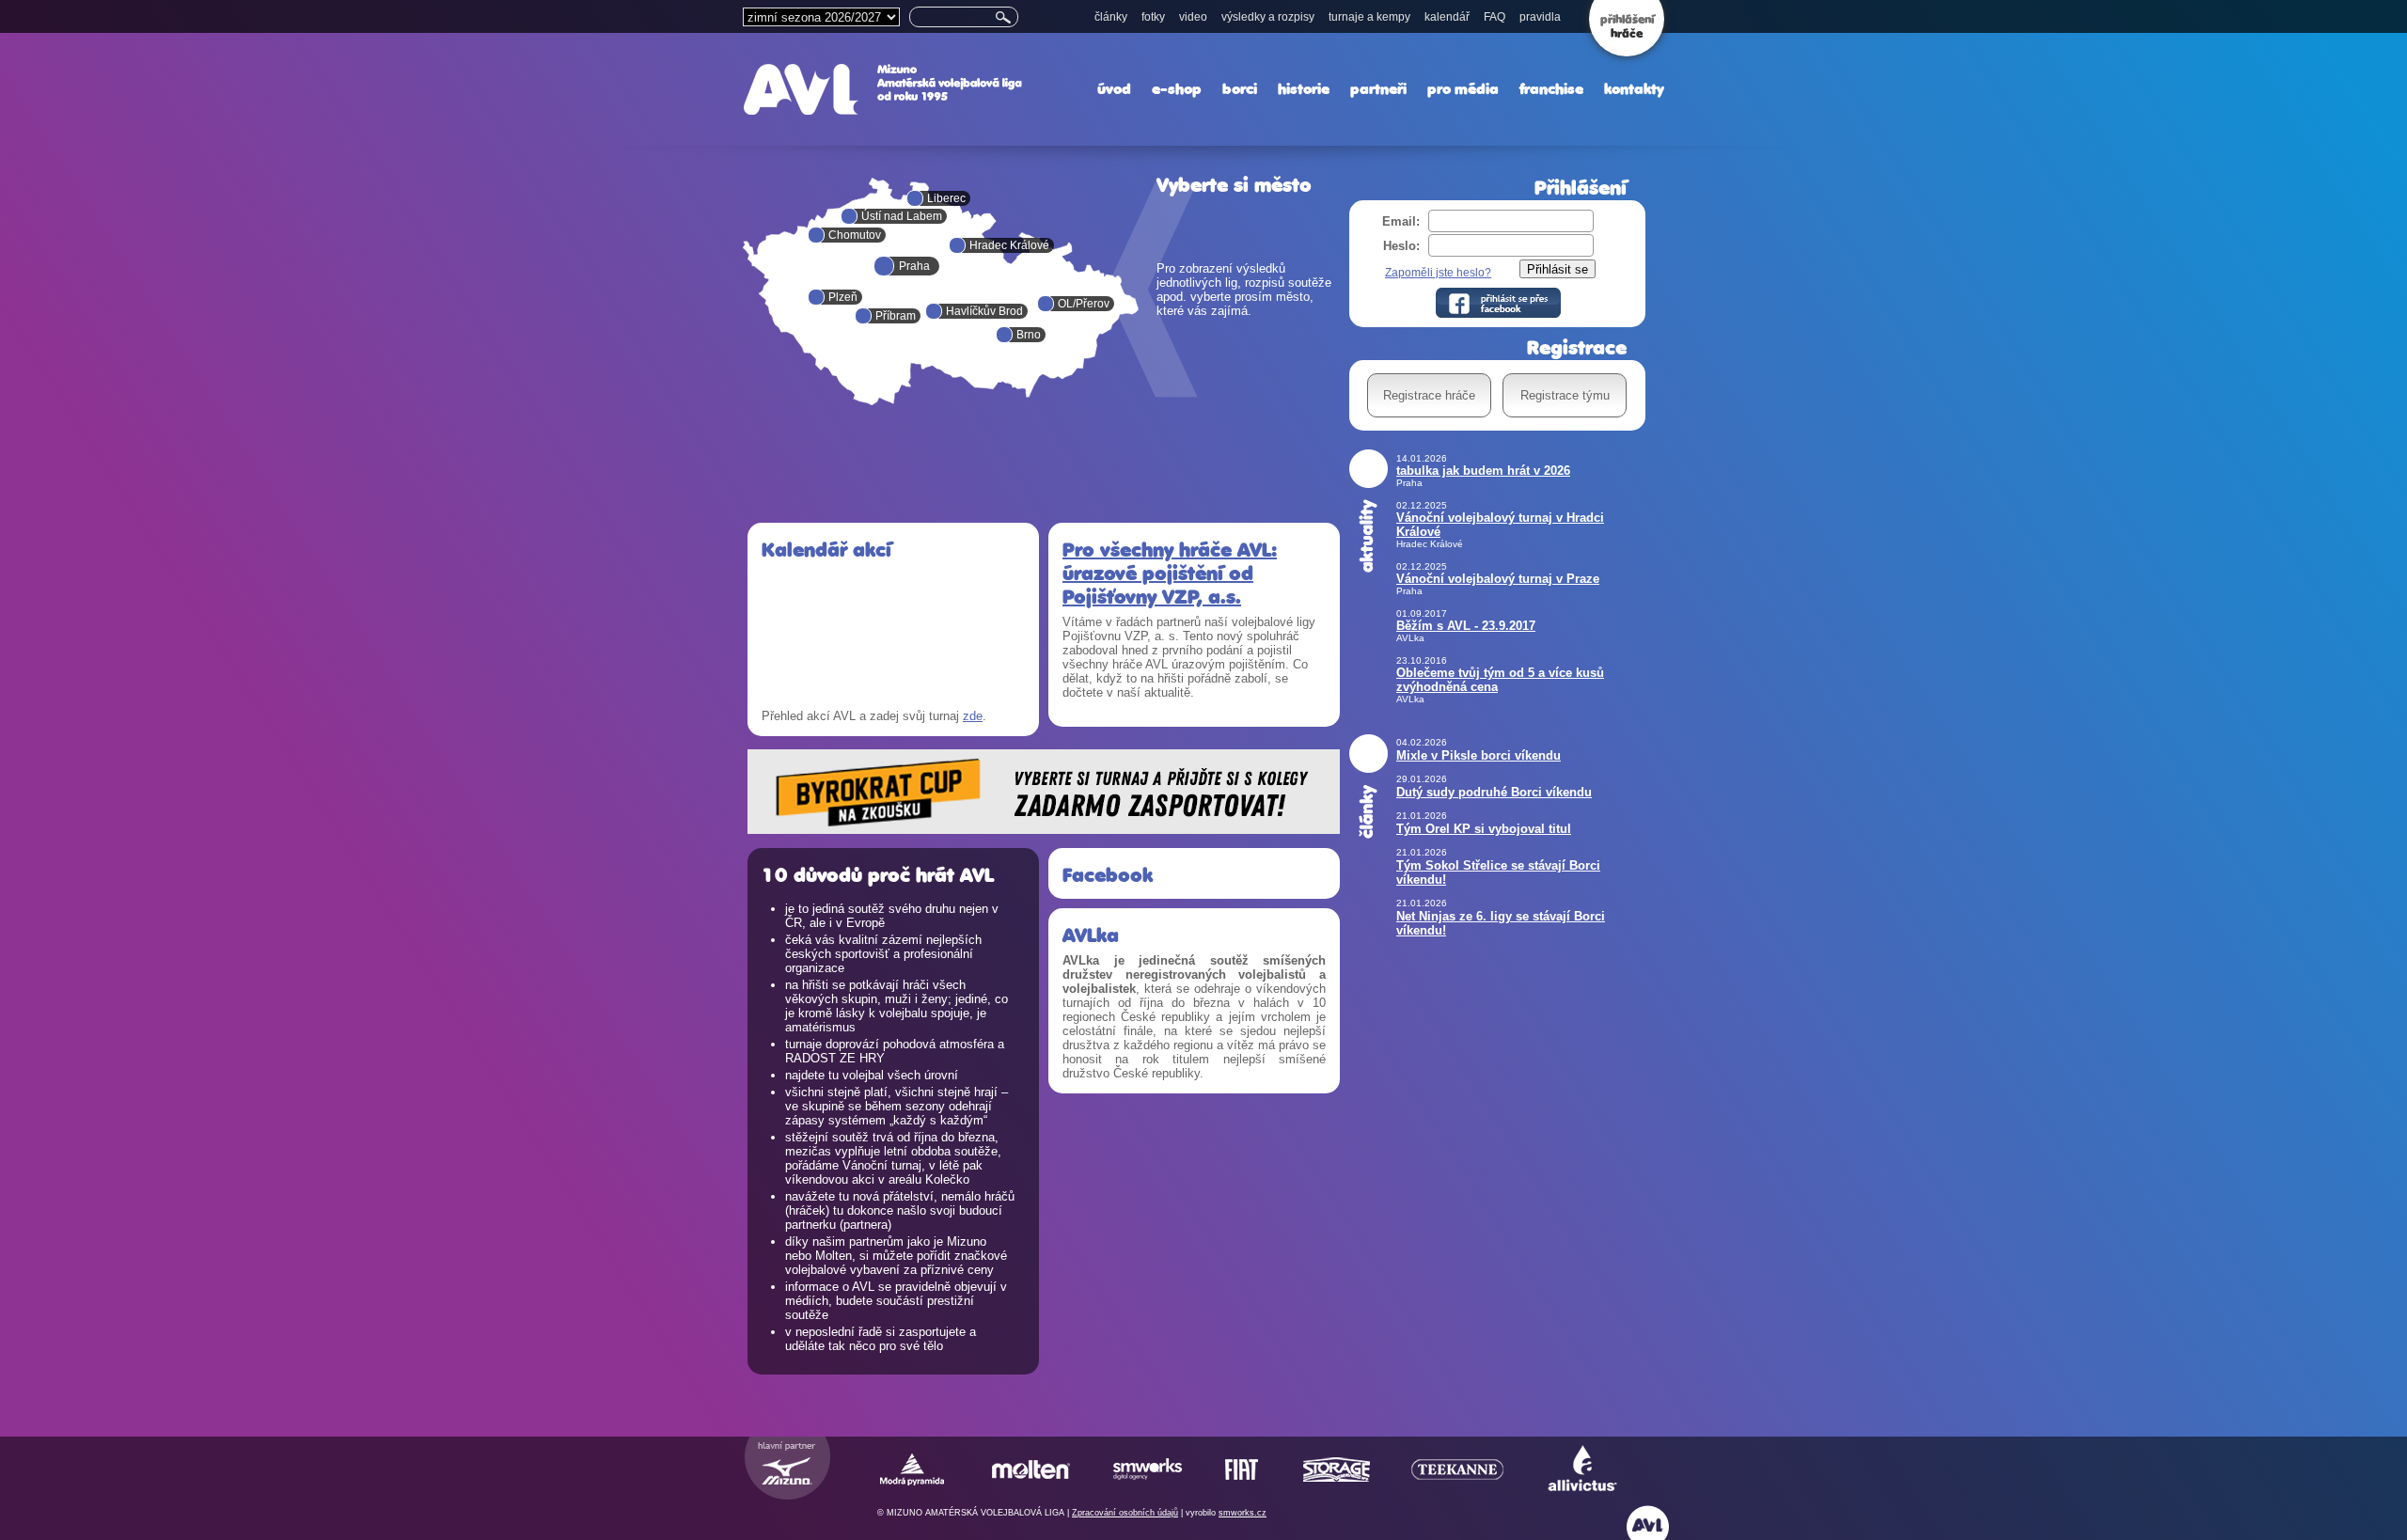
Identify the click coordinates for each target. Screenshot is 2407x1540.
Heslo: (1401, 246)
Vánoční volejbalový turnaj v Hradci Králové (1500, 525)
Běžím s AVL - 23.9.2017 (1466, 626)
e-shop (1177, 89)
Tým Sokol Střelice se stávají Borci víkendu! (1498, 872)
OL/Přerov (1084, 304)
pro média (1463, 89)
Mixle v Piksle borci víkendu (1479, 755)
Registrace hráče (1429, 395)
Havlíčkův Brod (984, 311)
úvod (1114, 89)
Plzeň (843, 297)
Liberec (946, 198)
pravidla (1540, 17)
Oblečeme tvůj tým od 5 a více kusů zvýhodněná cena (1500, 680)
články (1111, 17)
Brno (1029, 335)
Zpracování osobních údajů (1125, 1513)
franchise (1551, 89)
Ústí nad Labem (902, 216)
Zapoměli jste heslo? (1438, 273)
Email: (1401, 221)
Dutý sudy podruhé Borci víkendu (1494, 792)
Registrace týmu (1565, 395)
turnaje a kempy (1369, 17)
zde (973, 716)
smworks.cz (1243, 1513)
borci (1240, 89)
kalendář (1447, 17)
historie (1304, 89)
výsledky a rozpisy (1268, 17)
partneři (1378, 89)
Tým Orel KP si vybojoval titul (1484, 829)
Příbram (896, 316)
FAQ (1495, 17)
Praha (914, 266)
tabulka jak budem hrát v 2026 (1483, 471)
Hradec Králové (1009, 245)
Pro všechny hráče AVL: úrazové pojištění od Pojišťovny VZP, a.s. (1170, 573)
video (1193, 17)
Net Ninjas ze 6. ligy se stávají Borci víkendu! (1501, 923)
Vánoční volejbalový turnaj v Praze (1498, 579)
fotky (1153, 17)
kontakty (1634, 89)
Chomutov (855, 235)
